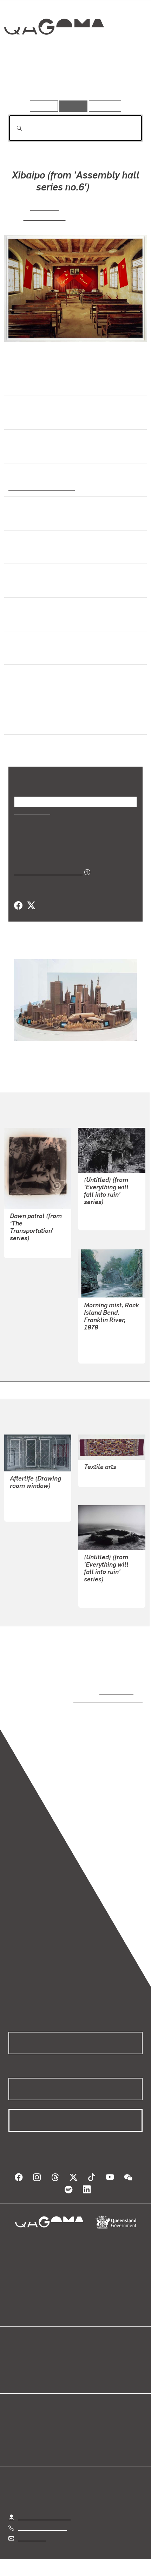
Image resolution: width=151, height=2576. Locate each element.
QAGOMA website (31, 2359)
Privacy (87, 2562)
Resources (105, 106)
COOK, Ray (23, 1248)
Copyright (119, 2562)
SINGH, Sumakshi (32, 1503)
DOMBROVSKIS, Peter (111, 1345)
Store (15, 2368)
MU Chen (44, 207)
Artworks (29, 80)
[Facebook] (18, 906)
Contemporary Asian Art (40, 487)
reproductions (115, 1691)
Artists (73, 80)
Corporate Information (81, 2571)
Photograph (24, 588)
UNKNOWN (98, 1477)
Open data (21, 2351)
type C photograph (32, 622)
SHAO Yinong (44, 217)
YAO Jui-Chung (103, 1212)
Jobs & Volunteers (44, 2562)
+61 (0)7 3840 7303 (42, 2521)
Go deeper (120, 80)
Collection (54, 52)
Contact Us (32, 2531)
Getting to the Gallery (44, 2510)
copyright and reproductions (98, 1700)
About (86, 2359)
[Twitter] (31, 906)
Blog (84, 2351)
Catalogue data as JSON (46, 872)
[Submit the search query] (14, 128)
